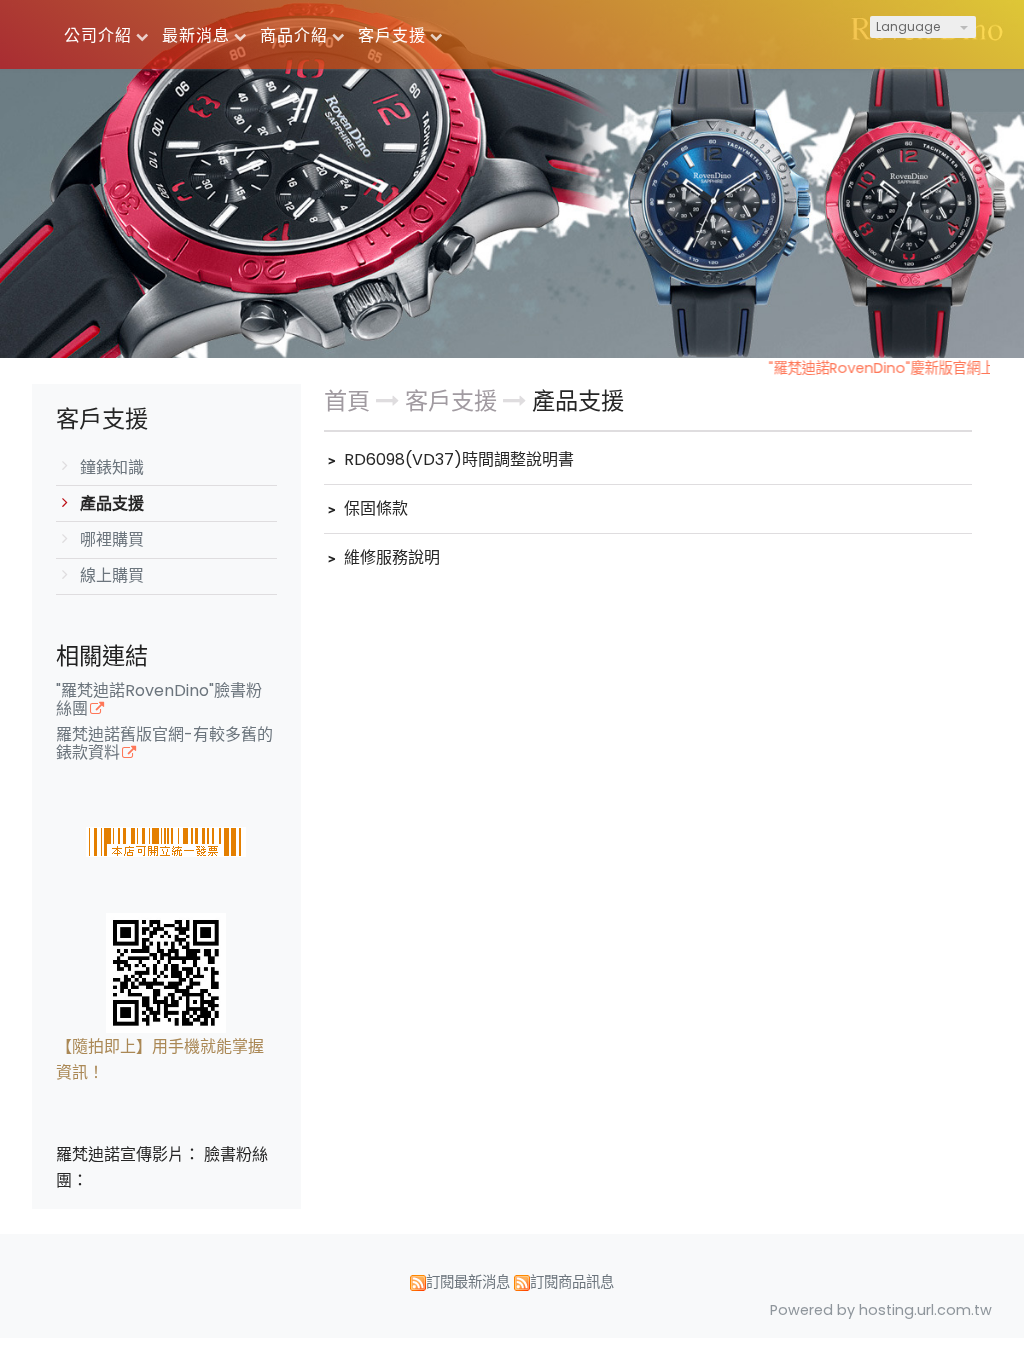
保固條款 (374, 508)
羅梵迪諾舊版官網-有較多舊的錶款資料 (164, 745)
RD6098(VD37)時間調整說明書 (457, 459)
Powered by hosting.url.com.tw (881, 1310)
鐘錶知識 (112, 467)
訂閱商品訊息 (572, 1282)
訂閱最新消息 (468, 1282)
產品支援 (112, 503)
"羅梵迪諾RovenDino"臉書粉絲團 (159, 701)
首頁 (347, 401)
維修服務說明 (390, 557)
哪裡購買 (112, 539)
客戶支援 (454, 401)
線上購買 (112, 575)
